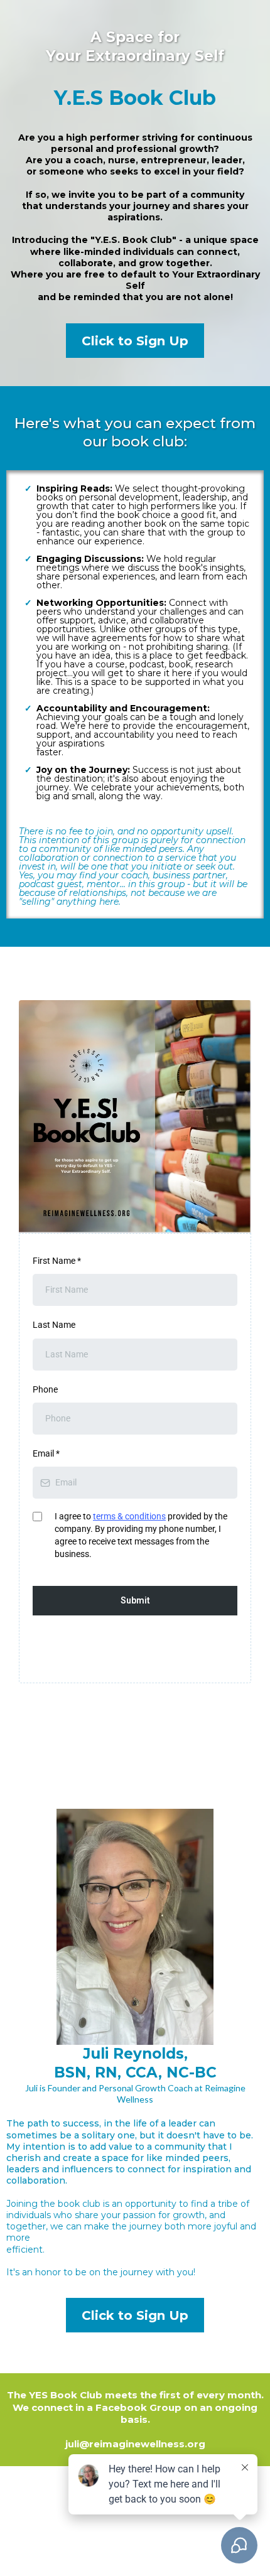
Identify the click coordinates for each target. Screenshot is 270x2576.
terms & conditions (129, 1516)
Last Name (54, 1325)
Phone (45, 1389)
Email (46, 1453)
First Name (57, 1261)
